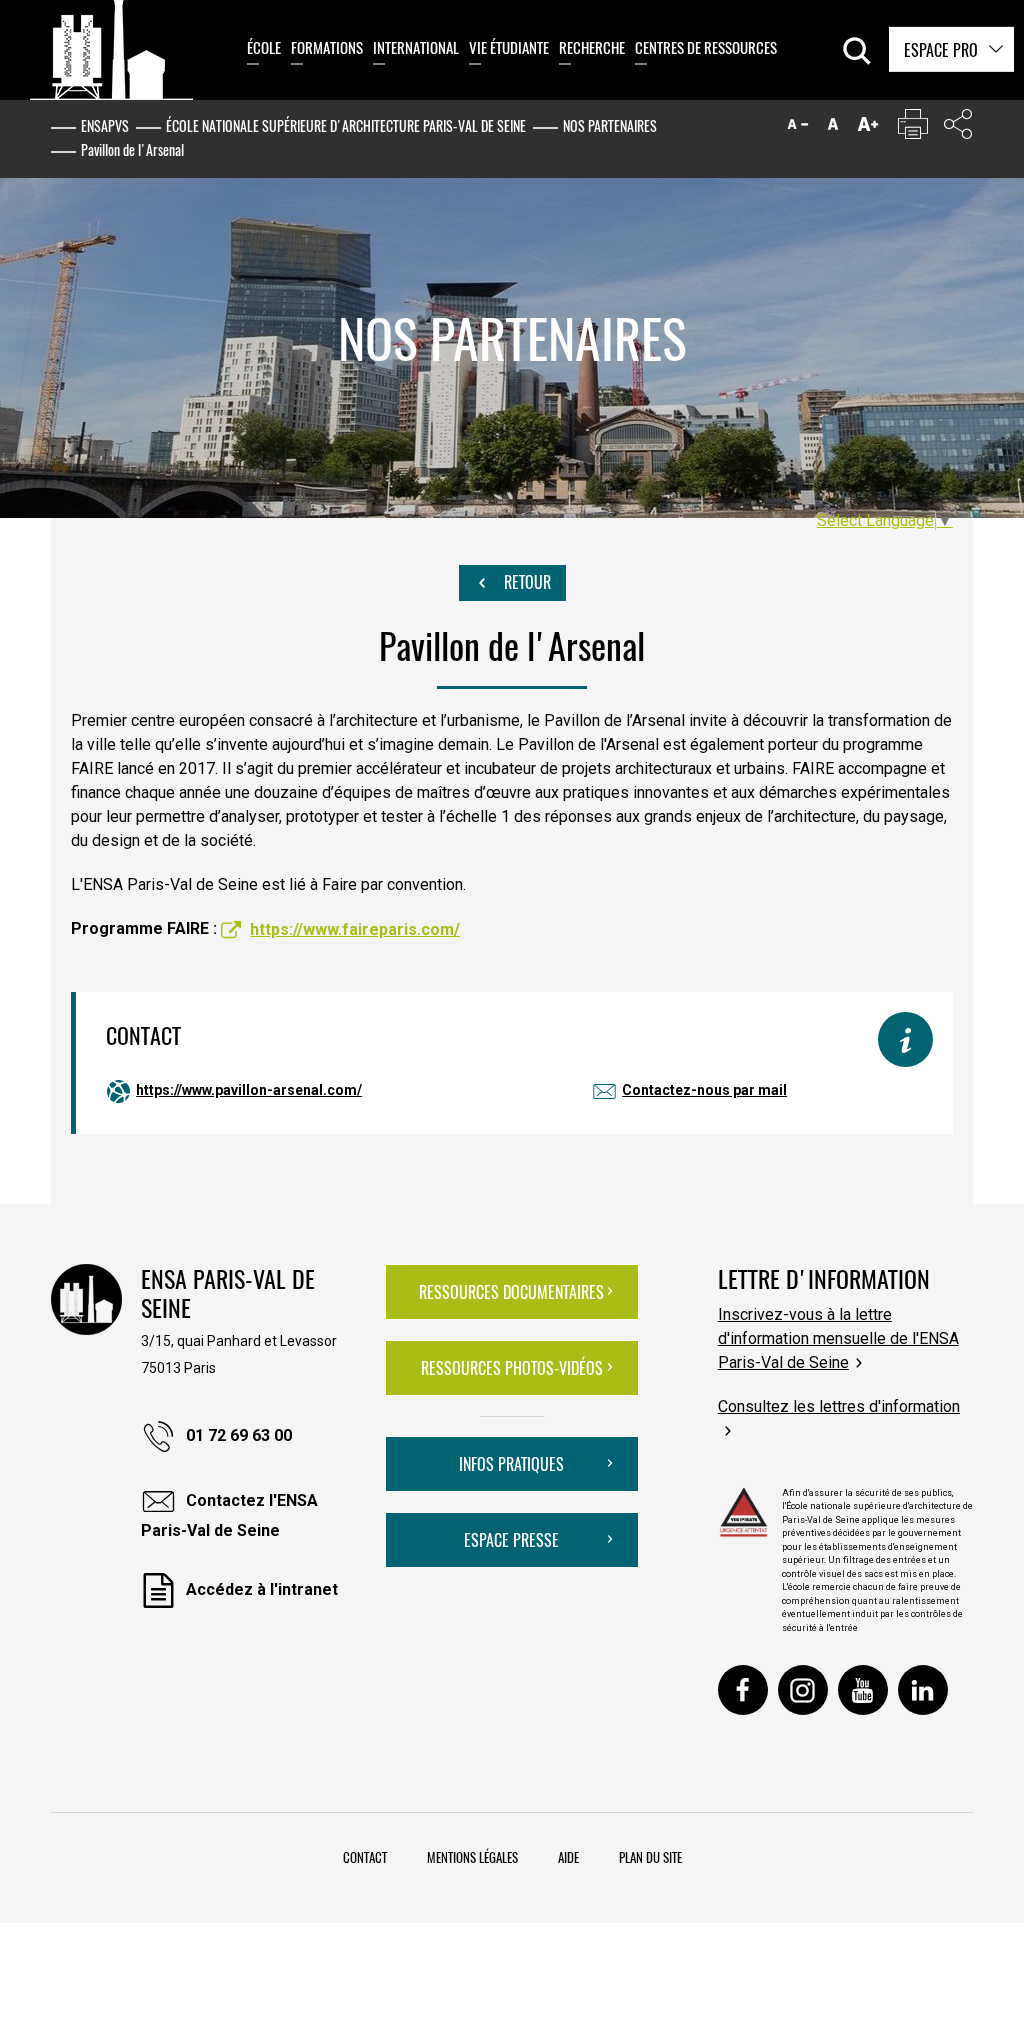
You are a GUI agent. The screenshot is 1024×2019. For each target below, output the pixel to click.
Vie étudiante (509, 47)
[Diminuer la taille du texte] (798, 128)
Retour (525, 582)
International (416, 47)
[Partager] (958, 128)
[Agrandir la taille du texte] (868, 128)
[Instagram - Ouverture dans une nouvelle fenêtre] (803, 1690)
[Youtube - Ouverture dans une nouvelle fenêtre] (863, 1690)
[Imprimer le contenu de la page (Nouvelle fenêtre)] (913, 128)
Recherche (592, 47)
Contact (365, 1857)
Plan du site (650, 1857)
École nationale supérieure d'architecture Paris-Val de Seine (346, 125)
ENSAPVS (105, 125)
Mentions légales (472, 1857)
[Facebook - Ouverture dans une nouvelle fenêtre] (743, 1690)
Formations (327, 47)
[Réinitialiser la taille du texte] (833, 128)
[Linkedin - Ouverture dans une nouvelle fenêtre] (923, 1690)
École (264, 47)
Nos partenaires (610, 125)
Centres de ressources (706, 47)
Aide (568, 1857)
